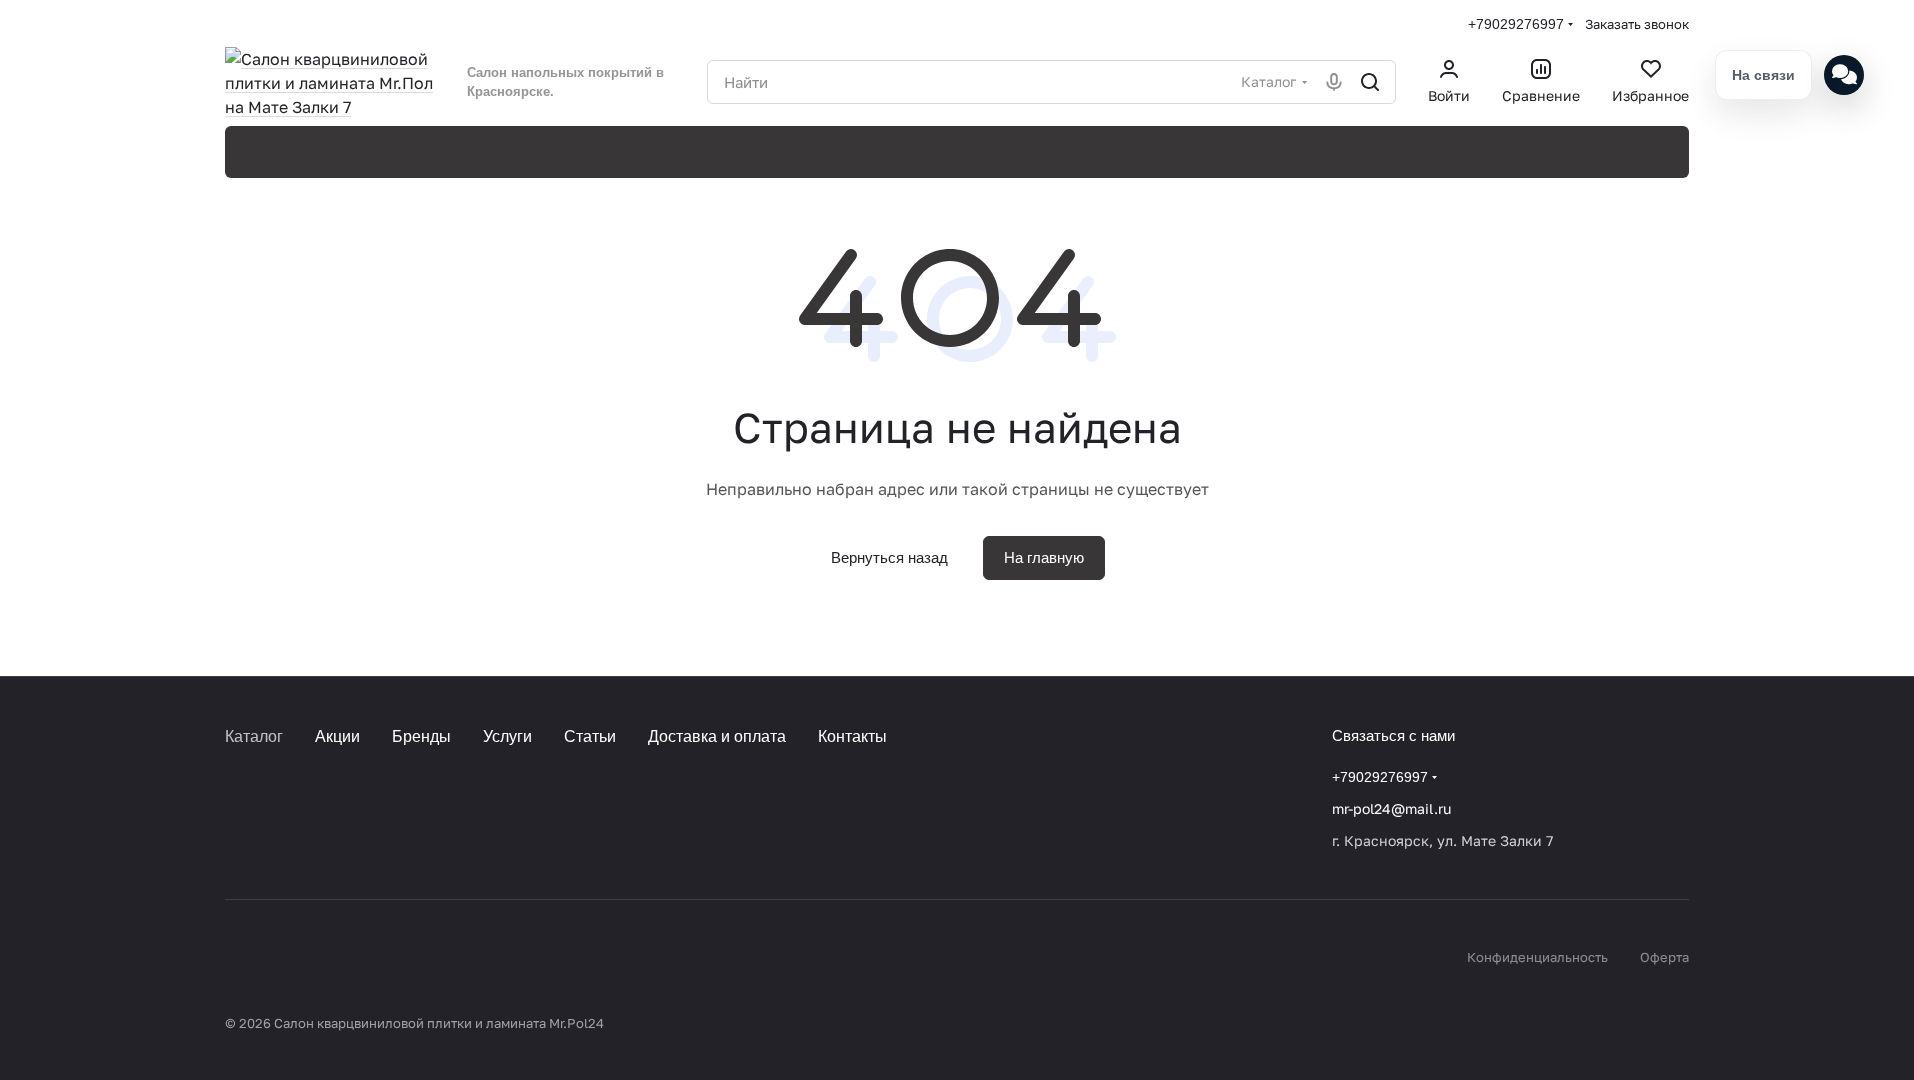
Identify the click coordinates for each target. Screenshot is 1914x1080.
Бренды (421, 736)
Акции (337, 736)
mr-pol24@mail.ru (1391, 808)
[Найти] (1370, 82)
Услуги (507, 736)
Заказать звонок (1637, 24)
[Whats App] (357, 809)
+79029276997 (1516, 24)
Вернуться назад (889, 557)
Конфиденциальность (1537, 957)
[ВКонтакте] (237, 809)
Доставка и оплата (717, 736)
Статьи (590, 736)
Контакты (852, 736)
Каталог (254, 736)
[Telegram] (277, 809)
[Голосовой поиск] (1334, 82)
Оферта (1664, 957)
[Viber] (317, 809)
